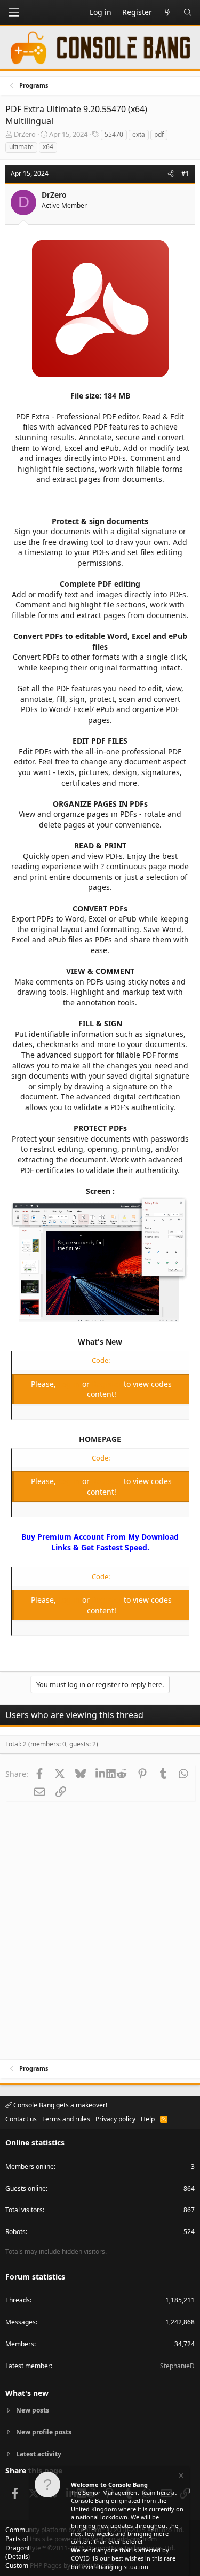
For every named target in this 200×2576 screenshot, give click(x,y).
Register (108, 1384)
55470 (114, 134)
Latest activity (39, 2454)
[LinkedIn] (101, 1774)
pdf (159, 134)
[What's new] (167, 12)
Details (18, 2557)
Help (148, 2119)
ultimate (21, 147)
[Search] (188, 12)
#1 (185, 173)
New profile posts (44, 2432)
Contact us (21, 2119)
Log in (70, 1384)
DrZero (25, 134)
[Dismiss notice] (180, 2477)
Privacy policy (115, 2119)
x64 (48, 147)
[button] (14, 12)
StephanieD (177, 2366)
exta (139, 134)
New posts (33, 2410)
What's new (27, 2393)
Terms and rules (66, 2119)
